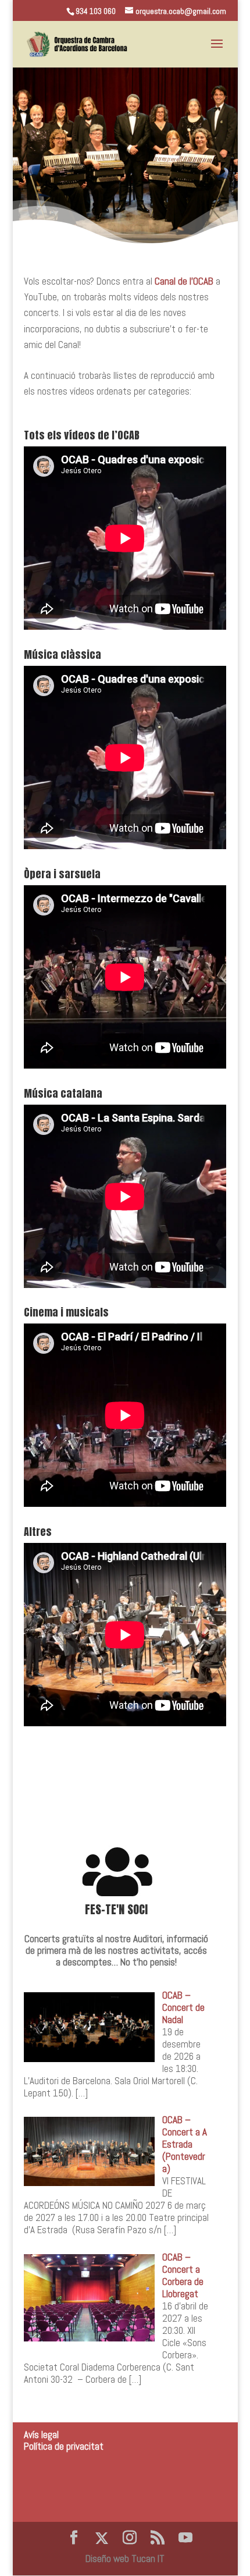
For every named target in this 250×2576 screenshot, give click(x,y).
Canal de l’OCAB (184, 281)
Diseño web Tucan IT (125, 2559)
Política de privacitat (64, 2446)
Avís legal (41, 2435)
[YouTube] (185, 2538)
